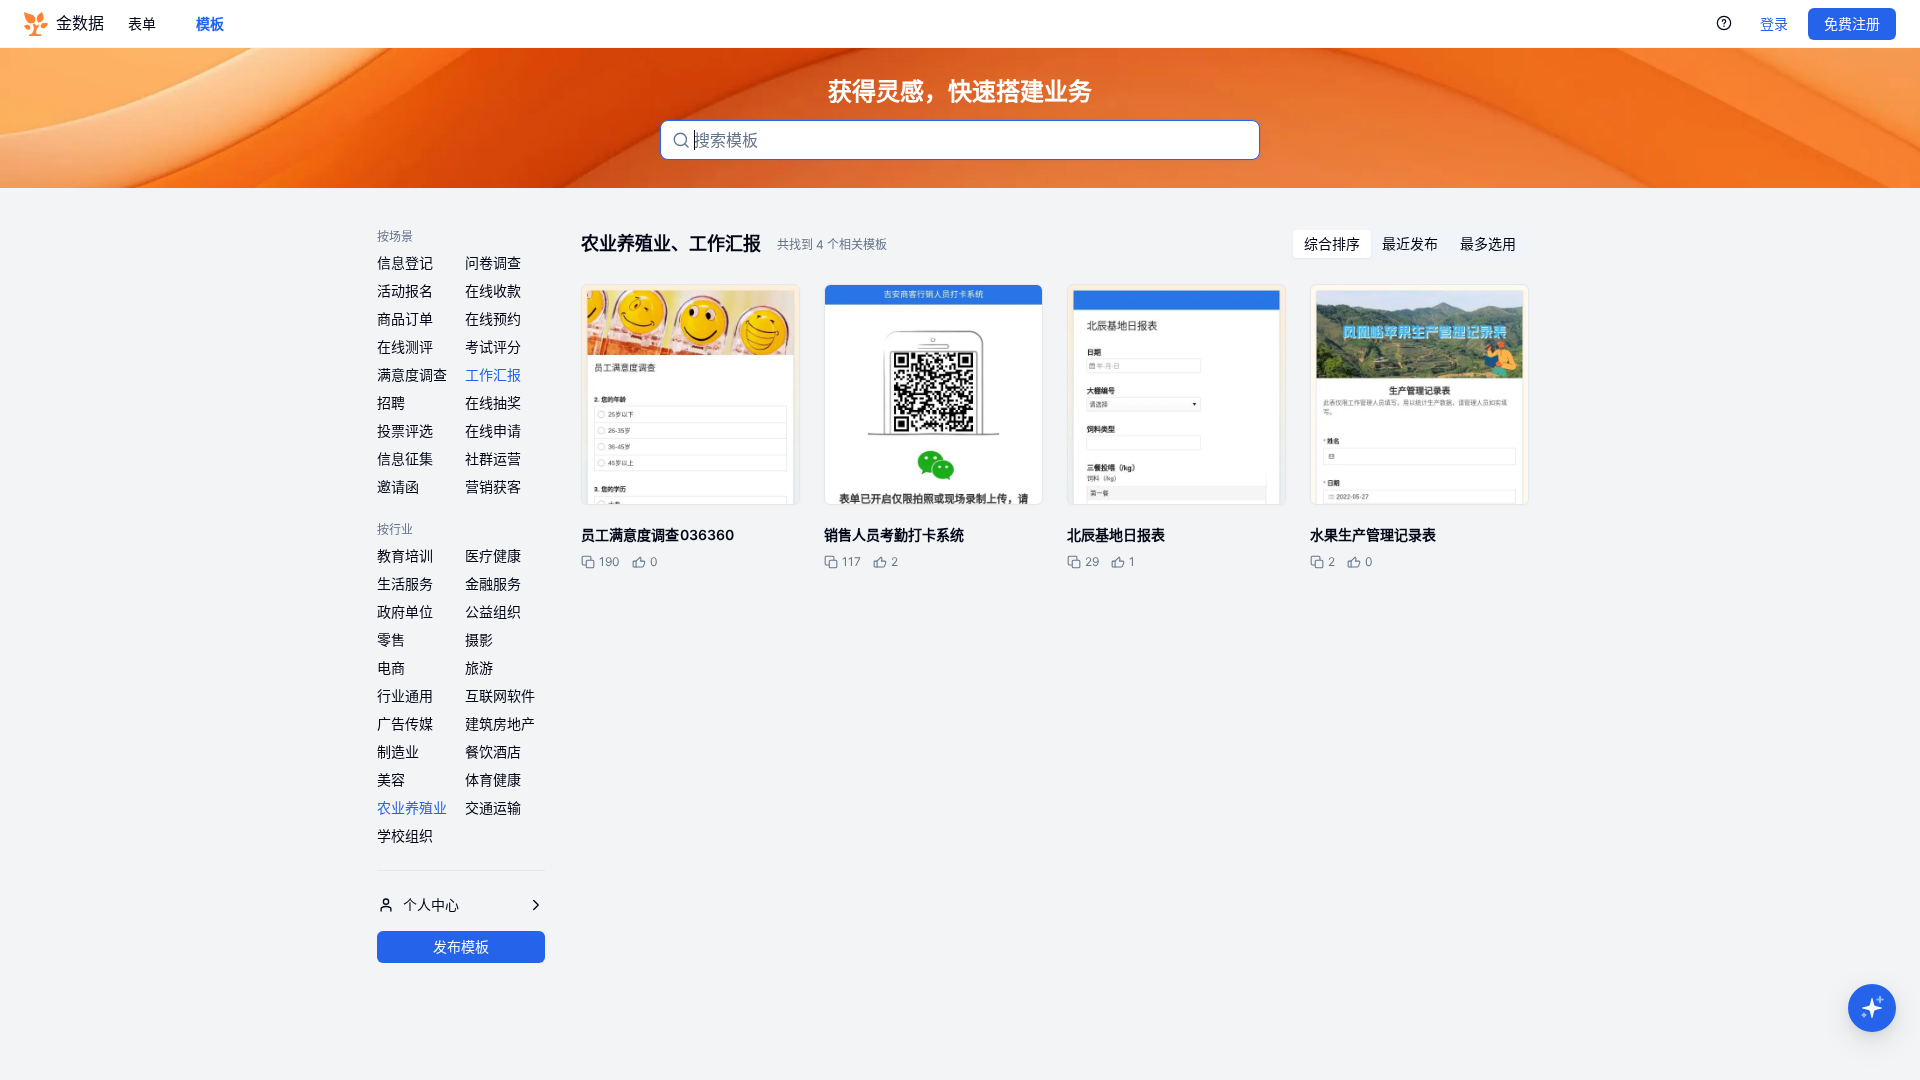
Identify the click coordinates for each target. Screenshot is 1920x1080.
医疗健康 (493, 555)
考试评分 (493, 346)
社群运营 (493, 458)
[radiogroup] (1410, 244)
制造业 (398, 751)
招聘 (391, 402)
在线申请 (493, 430)
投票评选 (405, 430)
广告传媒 (405, 723)
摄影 (479, 639)
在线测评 (405, 346)
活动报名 (405, 290)
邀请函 (398, 486)
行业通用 (405, 695)
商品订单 (405, 318)
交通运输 (493, 807)
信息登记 (405, 262)
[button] (1872, 1008)
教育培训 (405, 555)
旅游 (479, 667)
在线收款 (493, 290)
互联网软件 (500, 695)
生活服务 (405, 583)
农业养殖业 (412, 807)
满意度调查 (412, 374)
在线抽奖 (493, 402)
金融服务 (493, 583)
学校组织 (405, 835)
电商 (391, 667)
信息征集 (405, 458)
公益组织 (493, 611)
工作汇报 (493, 374)
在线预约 (493, 318)
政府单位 (405, 611)
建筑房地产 (500, 723)
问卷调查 (493, 262)
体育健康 (493, 779)
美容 (391, 779)
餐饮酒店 (493, 751)
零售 (391, 639)
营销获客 (493, 486)
